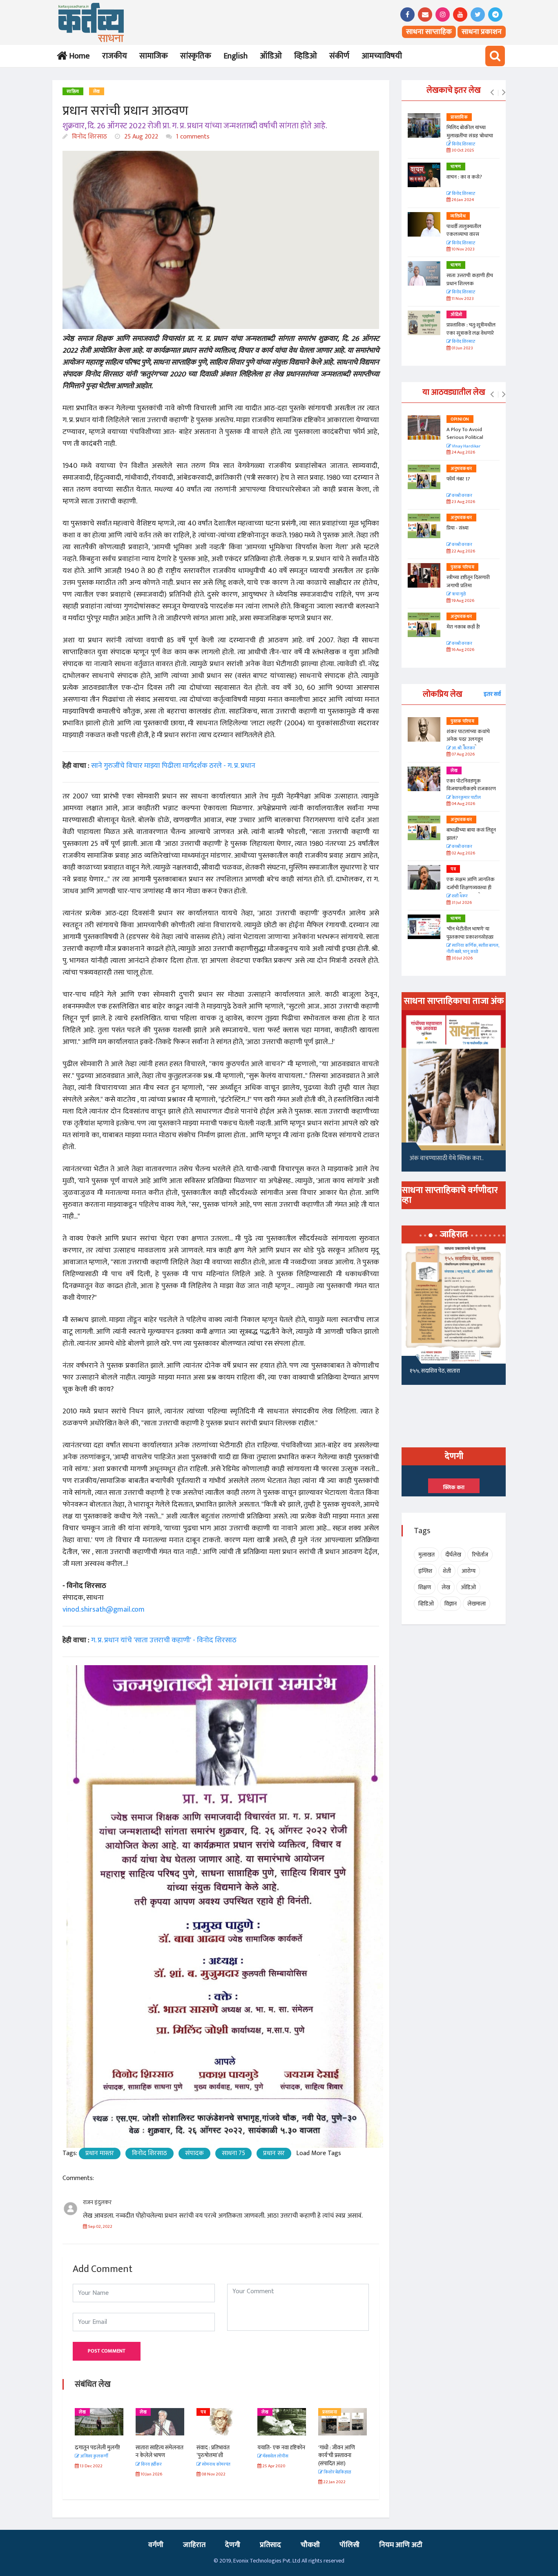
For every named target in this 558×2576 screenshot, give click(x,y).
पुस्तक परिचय (462, 567)
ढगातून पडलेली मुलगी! (97, 2447)
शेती (447, 1571)
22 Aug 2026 (463, 551)
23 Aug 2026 (463, 502)
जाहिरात (194, 2545)
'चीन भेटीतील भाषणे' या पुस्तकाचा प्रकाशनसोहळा (470, 933)
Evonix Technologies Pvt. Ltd (267, 2561)
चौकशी (310, 2545)
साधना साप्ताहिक (429, 32)
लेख (97, 92)
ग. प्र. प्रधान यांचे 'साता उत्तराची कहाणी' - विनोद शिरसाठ (164, 1640)
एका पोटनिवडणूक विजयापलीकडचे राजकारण (471, 785)
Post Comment (107, 2351)
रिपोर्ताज (480, 1555)
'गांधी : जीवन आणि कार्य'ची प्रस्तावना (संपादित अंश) (337, 2455)
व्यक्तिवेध (458, 216)
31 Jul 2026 (461, 903)
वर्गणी (156, 2545)
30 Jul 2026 (462, 958)
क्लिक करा (454, 1487)
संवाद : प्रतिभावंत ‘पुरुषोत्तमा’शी (213, 2452)
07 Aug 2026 (463, 755)
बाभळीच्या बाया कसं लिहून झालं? (472, 834)
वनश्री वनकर (462, 496)
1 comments (192, 137)
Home (78, 56)
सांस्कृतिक (196, 56)
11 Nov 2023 (462, 299)
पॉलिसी (349, 2545)
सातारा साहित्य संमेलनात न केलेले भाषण (160, 2452)
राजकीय (115, 56)
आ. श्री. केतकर (463, 748)
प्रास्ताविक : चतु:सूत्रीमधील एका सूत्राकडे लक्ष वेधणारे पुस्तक (471, 333)
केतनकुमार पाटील (466, 798)
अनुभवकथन (461, 469)
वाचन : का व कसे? (464, 177)
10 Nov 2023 (463, 249)
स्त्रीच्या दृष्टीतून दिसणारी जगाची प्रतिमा (468, 581)
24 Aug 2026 (463, 453)
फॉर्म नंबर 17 (459, 479)
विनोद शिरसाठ (89, 137)
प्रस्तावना (330, 2412)
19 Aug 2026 (462, 601)
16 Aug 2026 (462, 650)
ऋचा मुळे (458, 594)
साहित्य (73, 92)
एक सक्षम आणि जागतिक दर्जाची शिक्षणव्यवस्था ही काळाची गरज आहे (471, 887)
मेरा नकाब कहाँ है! (463, 627)
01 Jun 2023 (462, 348)
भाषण (456, 167)
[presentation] (492, 93)
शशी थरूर (459, 896)
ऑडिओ (271, 56)
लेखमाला (477, 1604)
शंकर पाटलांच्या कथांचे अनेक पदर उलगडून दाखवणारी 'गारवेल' (468, 739)
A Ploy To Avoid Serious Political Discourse (465, 437)
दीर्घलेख (453, 1555)
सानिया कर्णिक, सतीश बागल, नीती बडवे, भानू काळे (473, 949)
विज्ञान (451, 1604)
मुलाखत (426, 1555)
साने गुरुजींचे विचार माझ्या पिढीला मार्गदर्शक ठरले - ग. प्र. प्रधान (173, 766)
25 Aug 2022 (140, 137)
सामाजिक (154, 56)
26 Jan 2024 (462, 200)
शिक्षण (425, 1587)
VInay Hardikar (466, 446)
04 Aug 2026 (463, 804)
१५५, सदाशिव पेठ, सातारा (435, 1371)
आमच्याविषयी (382, 56)
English (235, 56)
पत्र (203, 2412)
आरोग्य (469, 1571)
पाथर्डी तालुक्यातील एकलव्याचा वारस (464, 230)
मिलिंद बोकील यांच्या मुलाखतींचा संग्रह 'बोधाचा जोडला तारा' (470, 135)
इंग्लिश (425, 1571)
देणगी (233, 2545)
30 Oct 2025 (462, 151)
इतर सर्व (492, 694)
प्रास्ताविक (459, 117)
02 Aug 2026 (463, 853)
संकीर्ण (339, 56)
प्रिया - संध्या (458, 528)
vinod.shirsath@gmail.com (104, 1610)
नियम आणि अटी (401, 2545)
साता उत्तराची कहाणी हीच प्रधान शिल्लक (470, 280)
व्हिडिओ (306, 56)
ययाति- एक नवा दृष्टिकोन (281, 2447)
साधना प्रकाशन (482, 32)
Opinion (460, 419)
